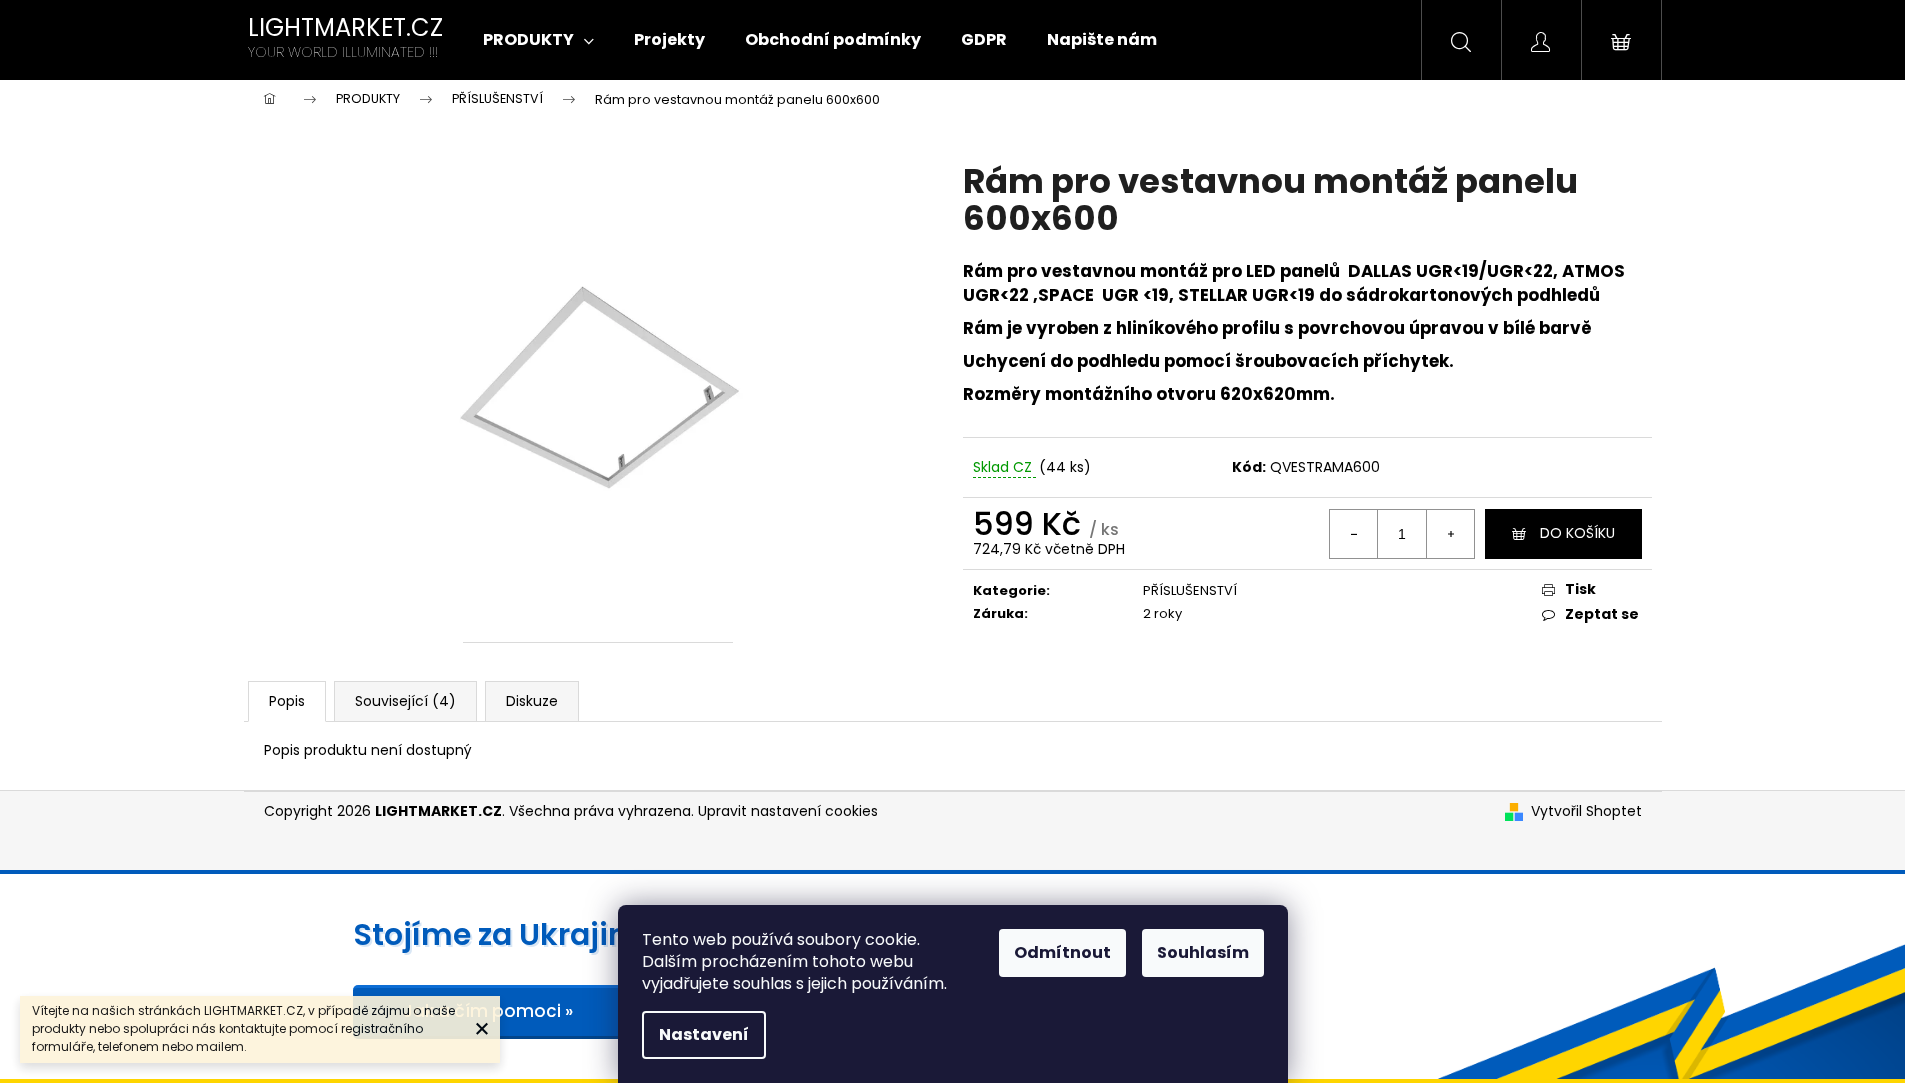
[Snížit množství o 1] (1354, 534)
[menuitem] (538, 40)
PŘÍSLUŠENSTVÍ (1190, 590)
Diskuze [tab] (532, 701)
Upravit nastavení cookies (788, 811)
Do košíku (1577, 533)
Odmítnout (1062, 952)
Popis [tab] (287, 701)
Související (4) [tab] (405, 701)
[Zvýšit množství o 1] (1450, 534)
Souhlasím (1203, 952)
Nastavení (704, 1034)
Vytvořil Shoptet (1586, 811)
